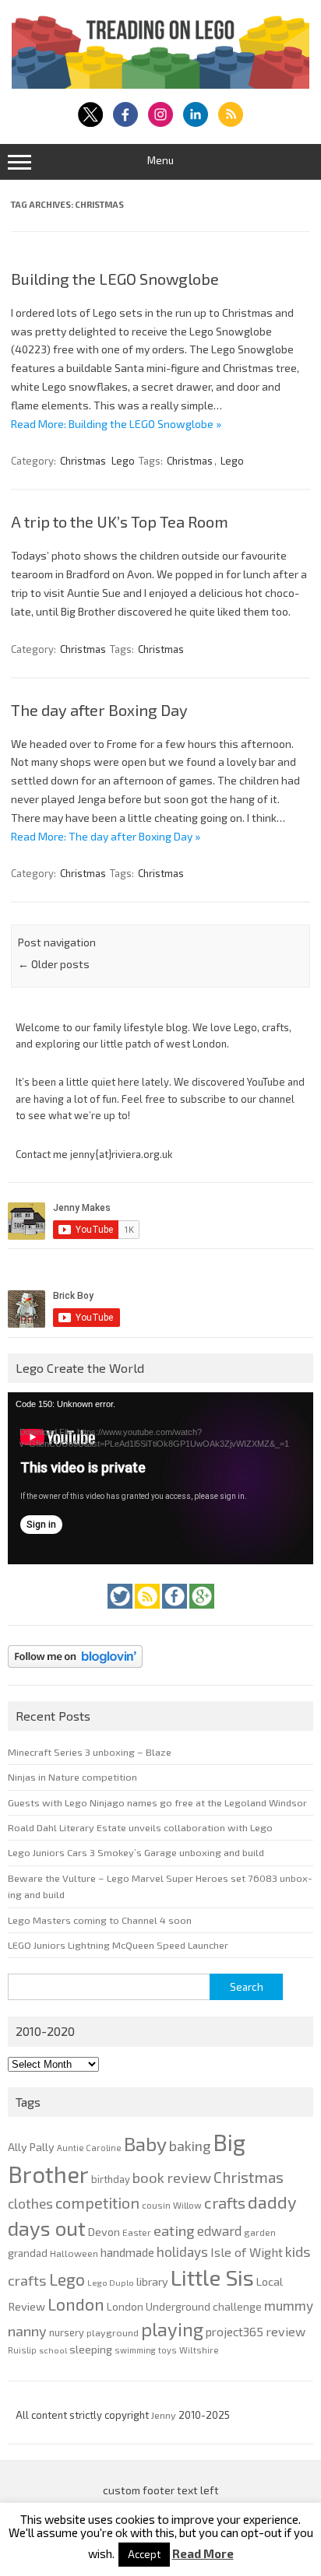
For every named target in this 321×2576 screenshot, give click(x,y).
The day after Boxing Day (99, 710)
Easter (137, 2232)
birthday (111, 2179)
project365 (235, 2332)
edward (219, 2230)
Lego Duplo (111, 2282)
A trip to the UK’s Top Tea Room (120, 521)
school (53, 2350)
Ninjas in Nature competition (72, 1777)
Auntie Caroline (89, 2148)
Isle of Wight (247, 2252)
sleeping (91, 2349)
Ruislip (22, 2350)
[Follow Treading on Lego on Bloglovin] (75, 1672)
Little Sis (212, 2277)
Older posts (54, 964)
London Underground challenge (184, 2306)
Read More (203, 2554)
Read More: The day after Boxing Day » (106, 836)
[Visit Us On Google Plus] (202, 1613)
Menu (160, 160)
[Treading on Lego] (160, 84)
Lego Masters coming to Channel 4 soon (100, 1920)
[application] (160, 1478)
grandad (28, 2253)
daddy (272, 2202)
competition (97, 2202)
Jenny (165, 2415)
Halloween (74, 2253)
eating (174, 2230)
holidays (182, 2251)
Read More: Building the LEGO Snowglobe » (116, 424)
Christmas (83, 461)
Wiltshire (199, 2350)
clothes (30, 2203)
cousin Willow (172, 2205)
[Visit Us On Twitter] (121, 1613)
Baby (145, 2143)
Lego (123, 461)
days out (47, 2228)
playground (113, 2332)
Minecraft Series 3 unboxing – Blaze (90, 1752)
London (76, 2304)
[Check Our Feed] (148, 1613)
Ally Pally (31, 2147)
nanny (27, 2331)
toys (168, 2350)
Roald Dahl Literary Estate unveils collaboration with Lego (140, 1827)
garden (260, 2232)
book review (172, 2178)
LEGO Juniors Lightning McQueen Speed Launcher (118, 1945)
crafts (225, 2202)
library (152, 2281)
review (286, 2331)
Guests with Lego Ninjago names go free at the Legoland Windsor (157, 1802)
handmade (127, 2252)
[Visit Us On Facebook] (176, 1613)
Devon (104, 2232)
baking (190, 2146)
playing (172, 2329)
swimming (135, 2350)
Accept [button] (144, 2554)
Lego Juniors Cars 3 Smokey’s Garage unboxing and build (136, 1852)
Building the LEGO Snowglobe (115, 279)
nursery (67, 2332)
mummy (289, 2305)
